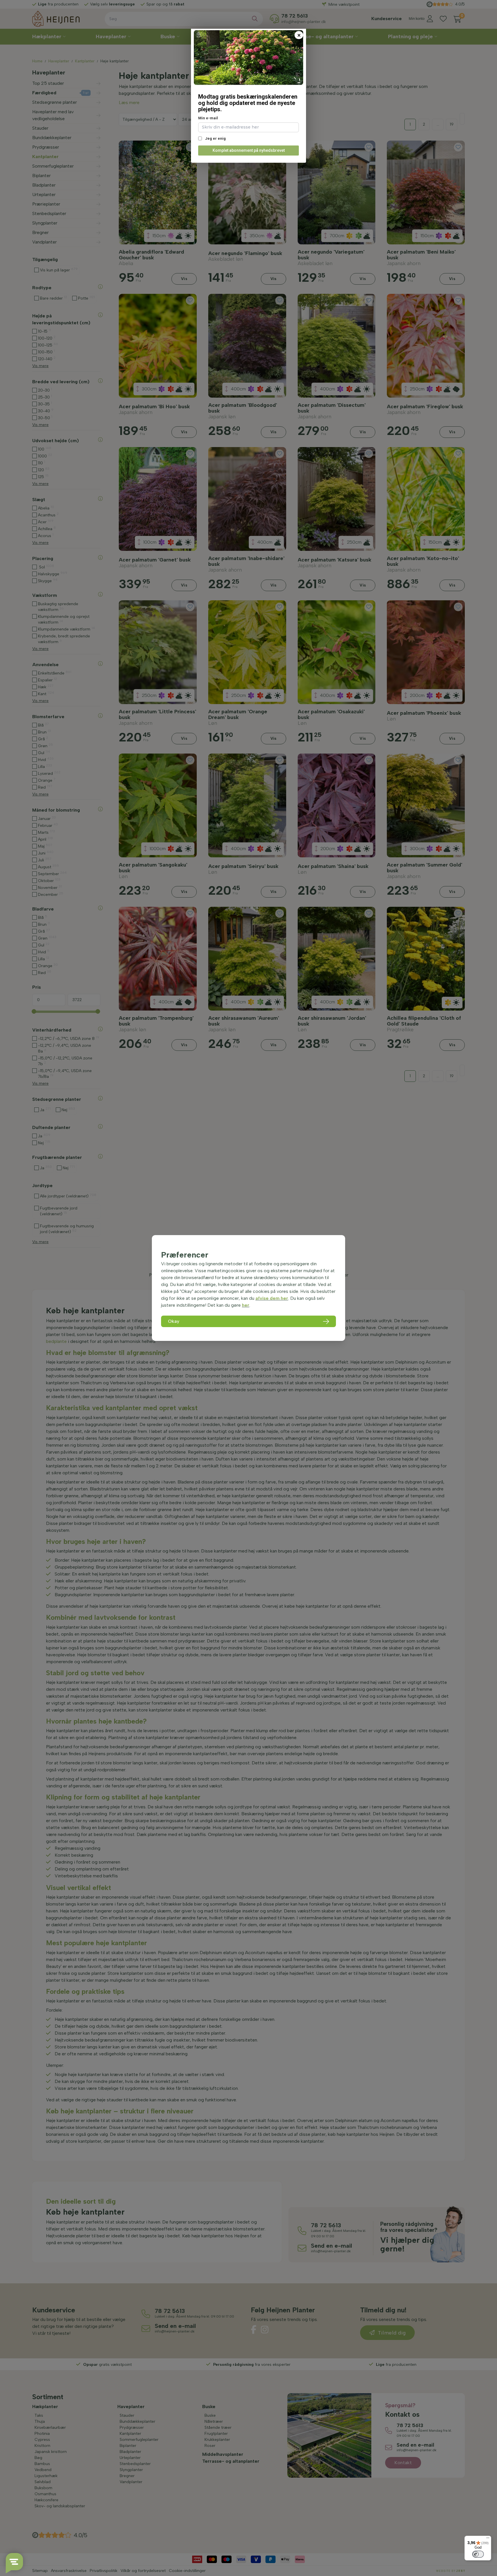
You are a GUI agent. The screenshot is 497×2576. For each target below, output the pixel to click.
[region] (248, 1288)
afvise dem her (272, 1298)
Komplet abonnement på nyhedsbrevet (249, 150)
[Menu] (488, 2539)
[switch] (478, 2554)
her (246, 1305)
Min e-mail (208, 118)
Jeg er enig (215, 138)
